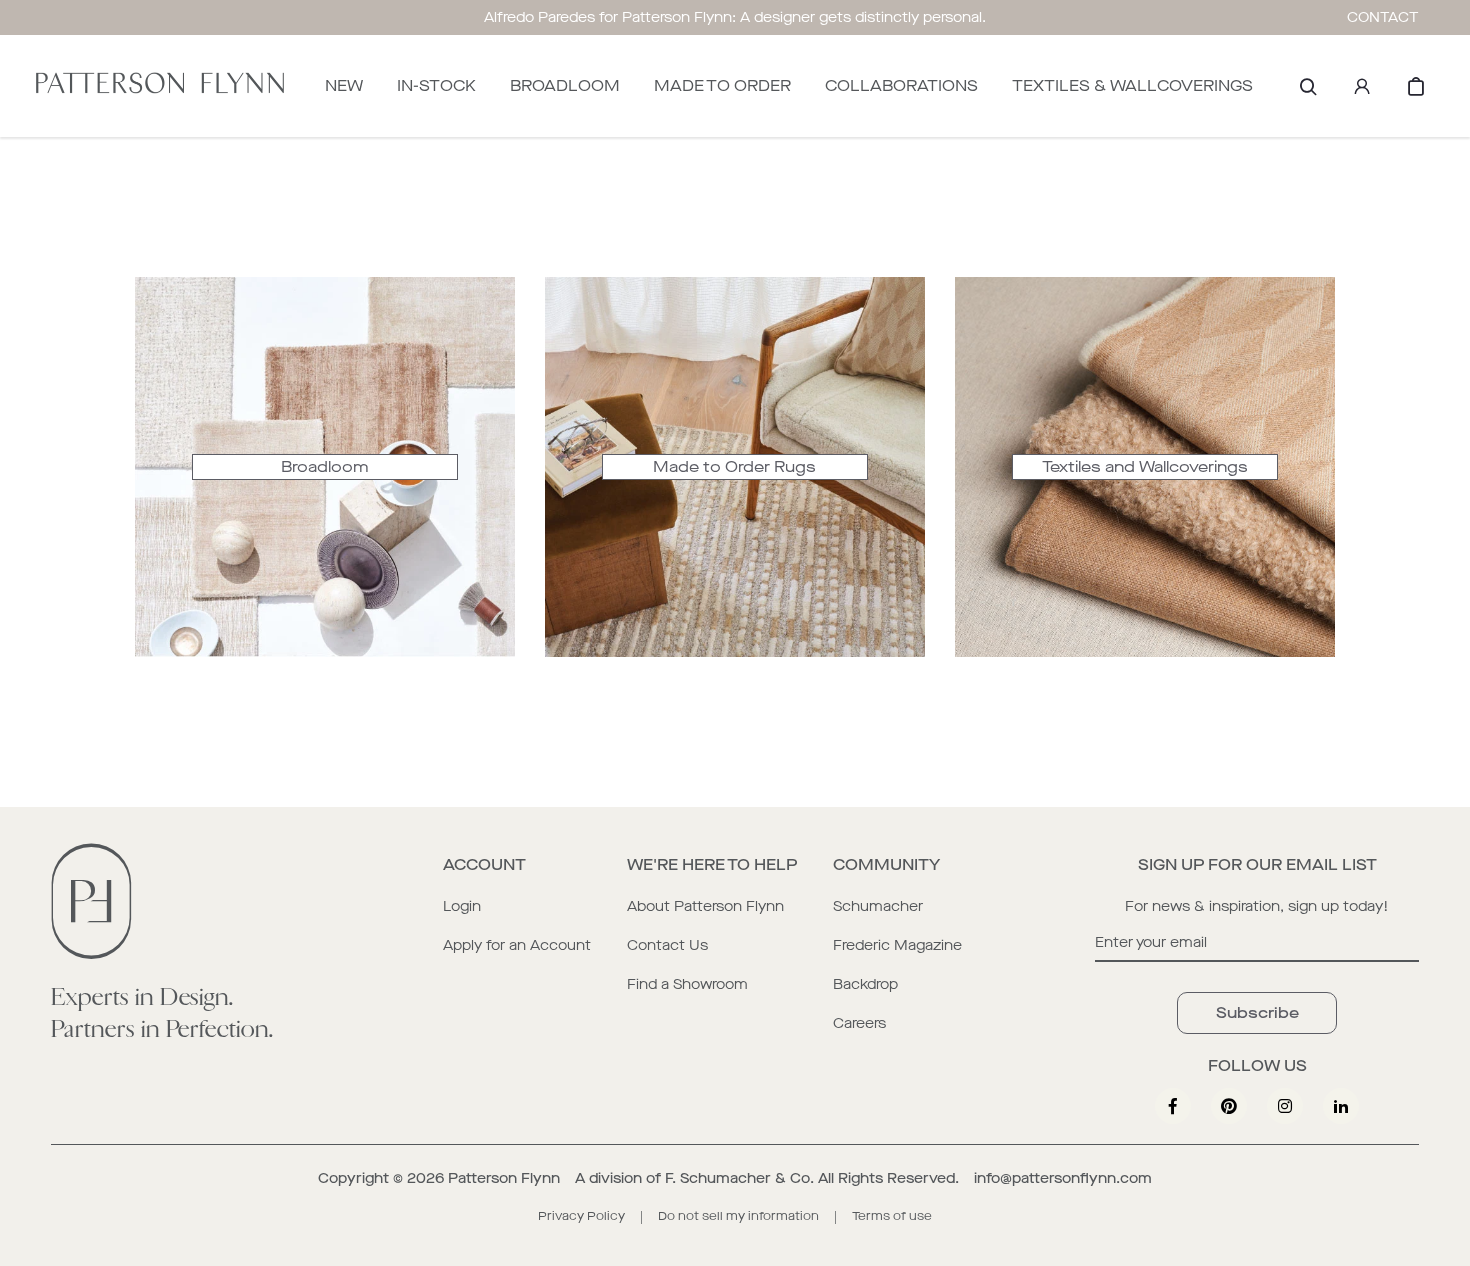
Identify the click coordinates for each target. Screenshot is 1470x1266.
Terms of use (892, 1216)
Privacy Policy (581, 1216)
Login (462, 906)
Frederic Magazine (897, 945)
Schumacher (878, 906)
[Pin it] (1229, 1106)
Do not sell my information (738, 1216)
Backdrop (865, 984)
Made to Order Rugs (734, 466)
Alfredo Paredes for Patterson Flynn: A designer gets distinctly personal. (735, 17)
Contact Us (667, 945)
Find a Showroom (687, 984)
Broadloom (325, 466)
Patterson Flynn (504, 1178)
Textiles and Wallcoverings (1145, 466)
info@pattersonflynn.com (1063, 1178)
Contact (1383, 17)
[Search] (1308, 86)
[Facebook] (1173, 1106)
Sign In (1362, 86)
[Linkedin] (1341, 1106)
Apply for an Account (517, 945)
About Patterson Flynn (705, 906)
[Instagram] (1285, 1106)
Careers (859, 1023)
